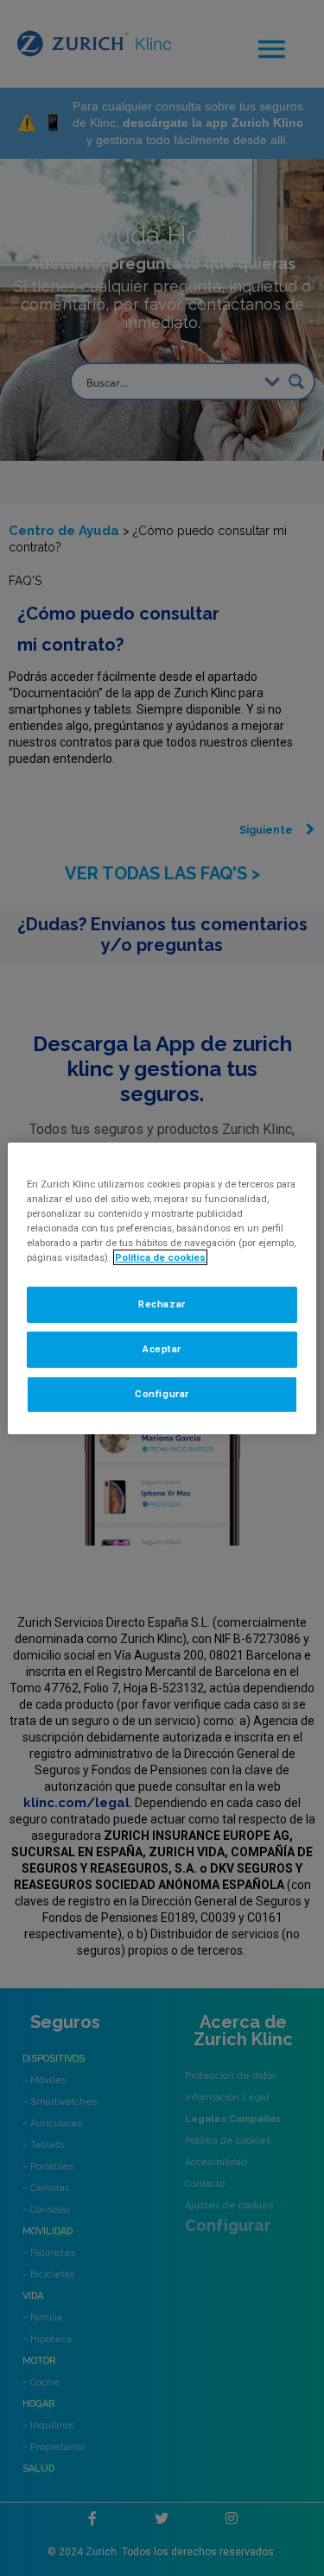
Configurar (162, 1394)
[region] (162, 1288)
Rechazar (162, 1304)
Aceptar (162, 1349)
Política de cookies (160, 1257)
